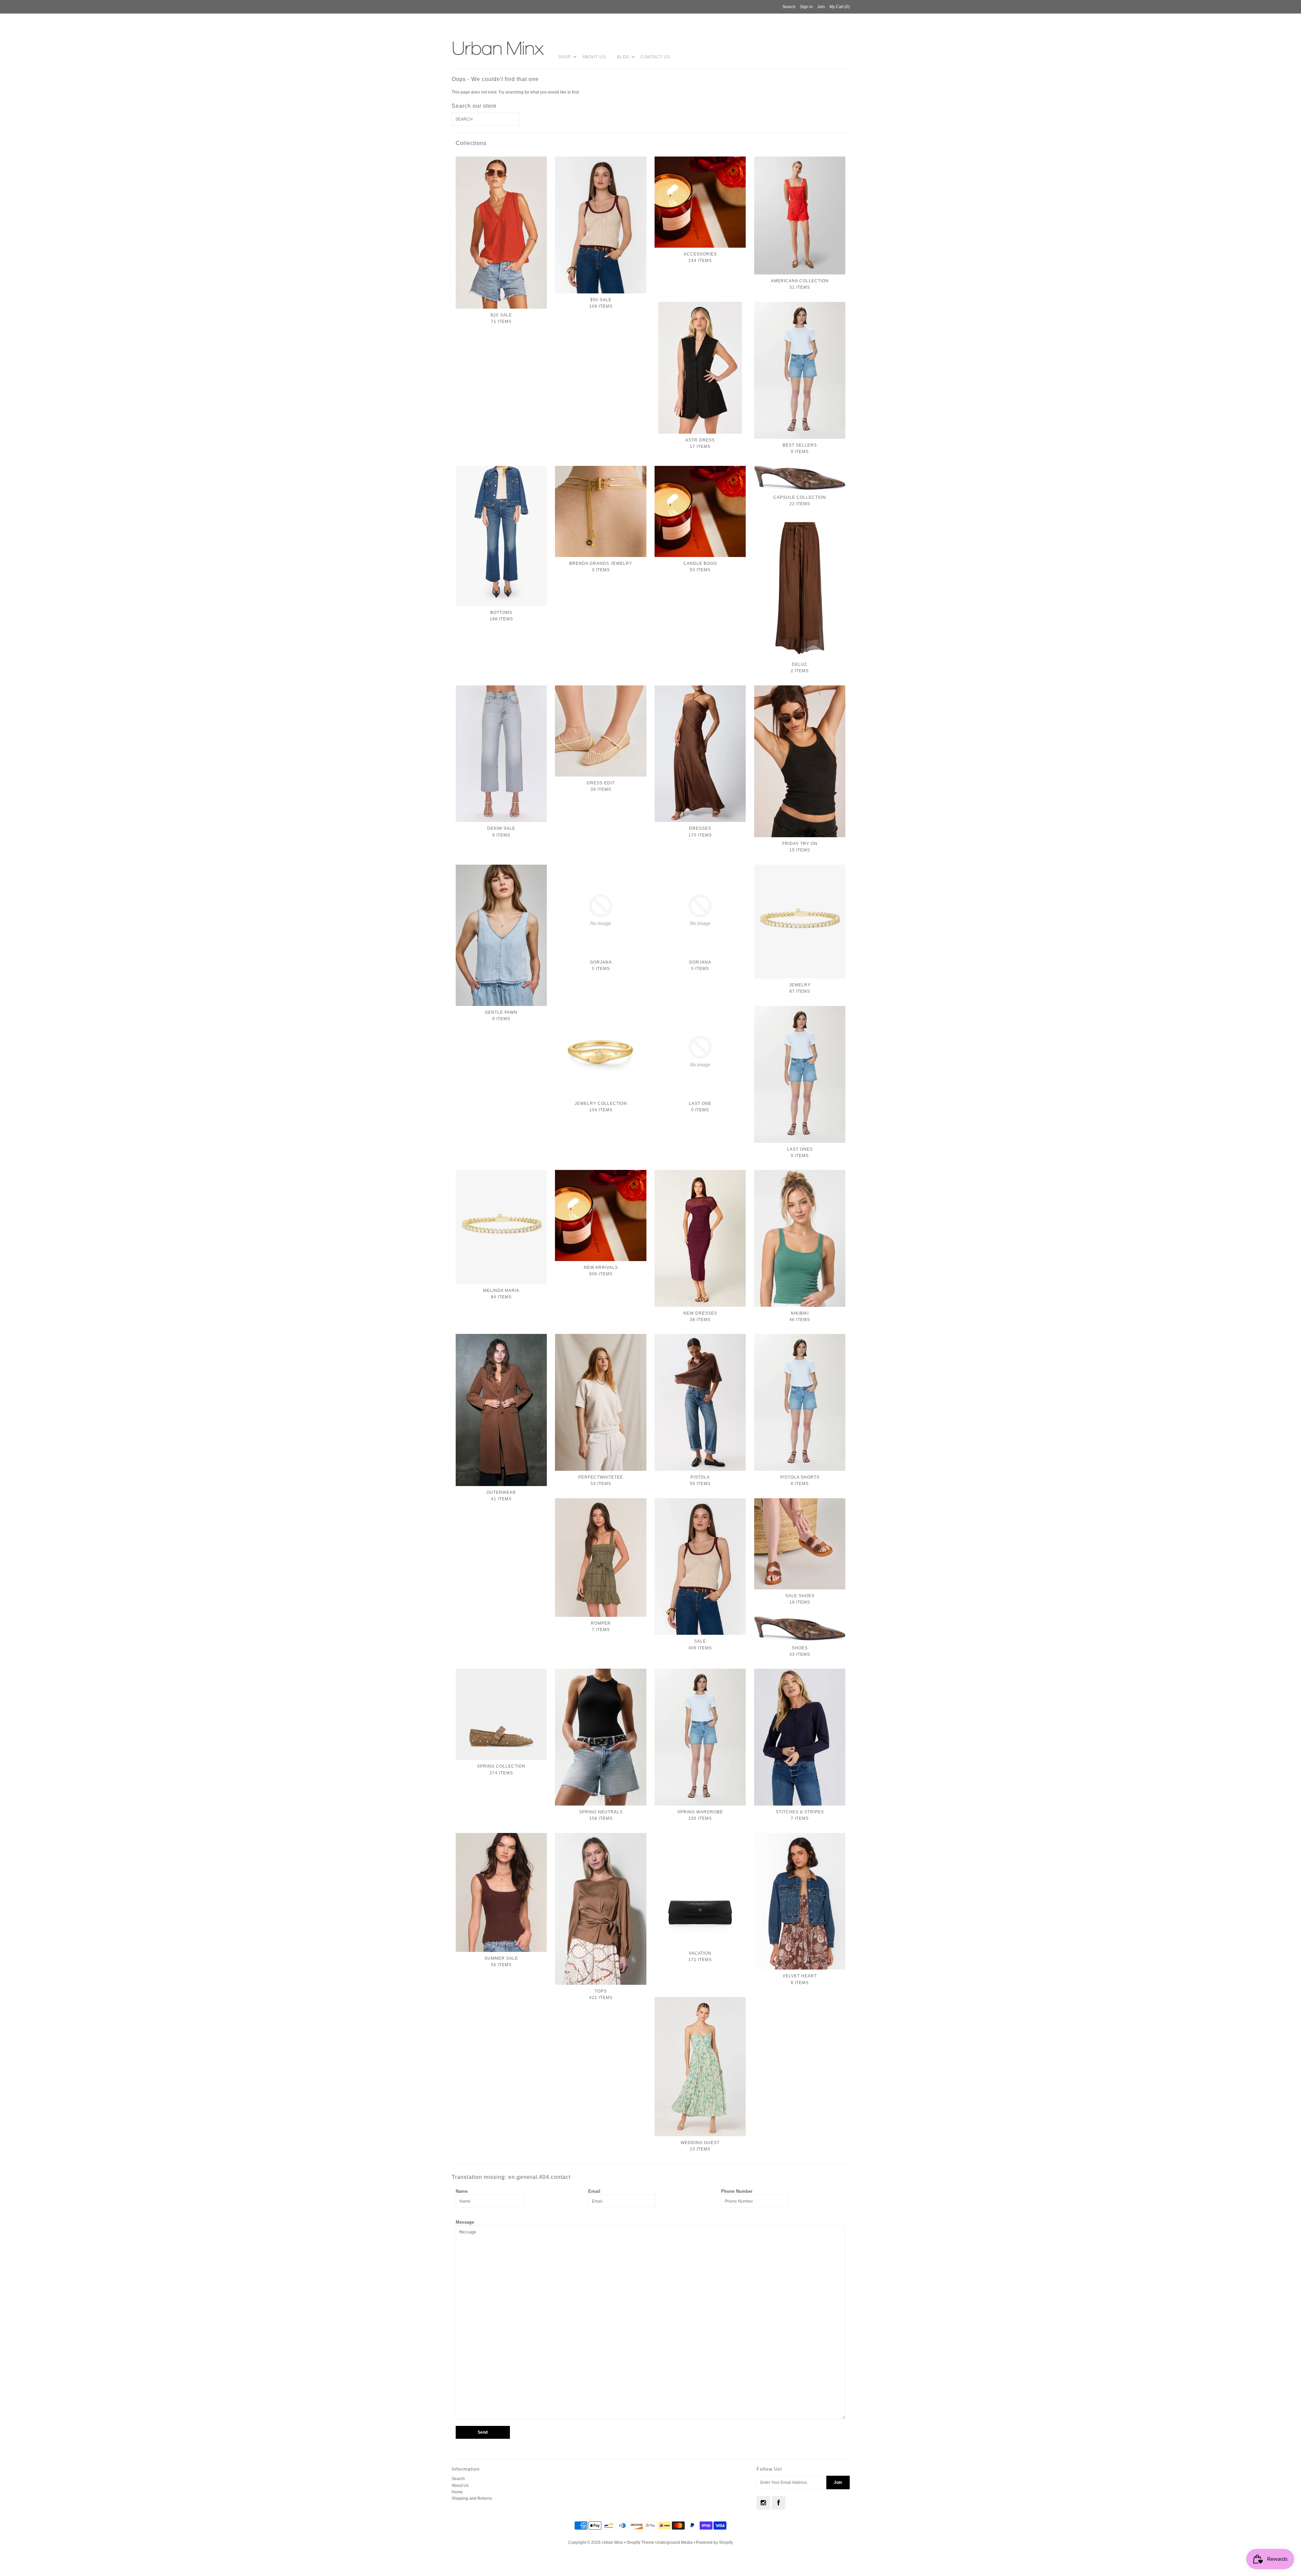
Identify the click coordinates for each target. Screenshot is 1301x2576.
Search (458, 2479)
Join (821, 7)
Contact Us (655, 57)
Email (594, 2191)
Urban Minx (613, 2542)
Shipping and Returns (472, 2498)
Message (465, 2222)
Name (462, 2191)
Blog (623, 57)
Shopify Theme (640, 2542)
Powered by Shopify (714, 2542)
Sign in (806, 7)
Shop (565, 57)
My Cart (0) (840, 7)
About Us (594, 57)
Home (457, 2492)
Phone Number (737, 2191)
